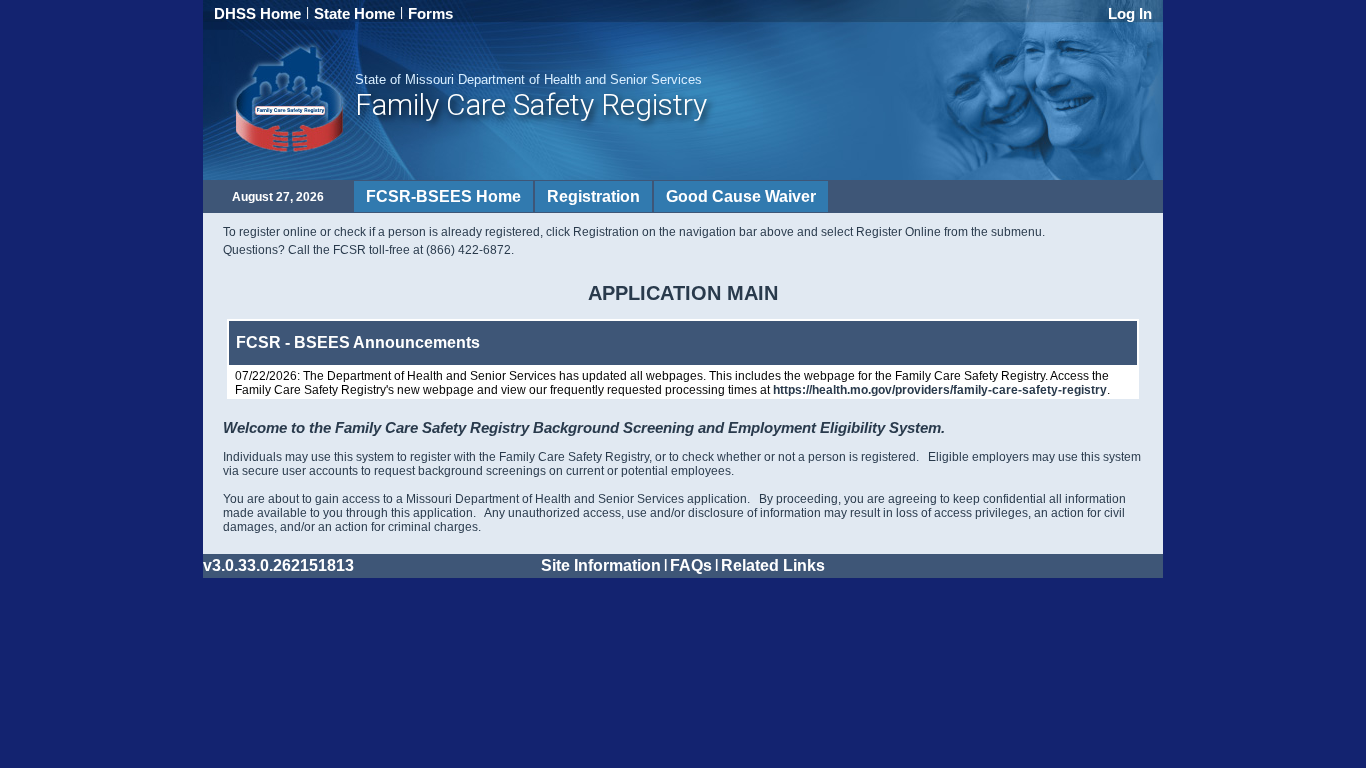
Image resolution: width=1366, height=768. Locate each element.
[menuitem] (443, 196)
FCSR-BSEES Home (443, 196)
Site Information (601, 565)
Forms (430, 13)
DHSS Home (257, 13)
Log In (1130, 13)
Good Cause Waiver (741, 196)
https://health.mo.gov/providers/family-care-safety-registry (940, 390)
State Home (354, 13)
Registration (593, 196)
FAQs (691, 565)
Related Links (773, 565)
